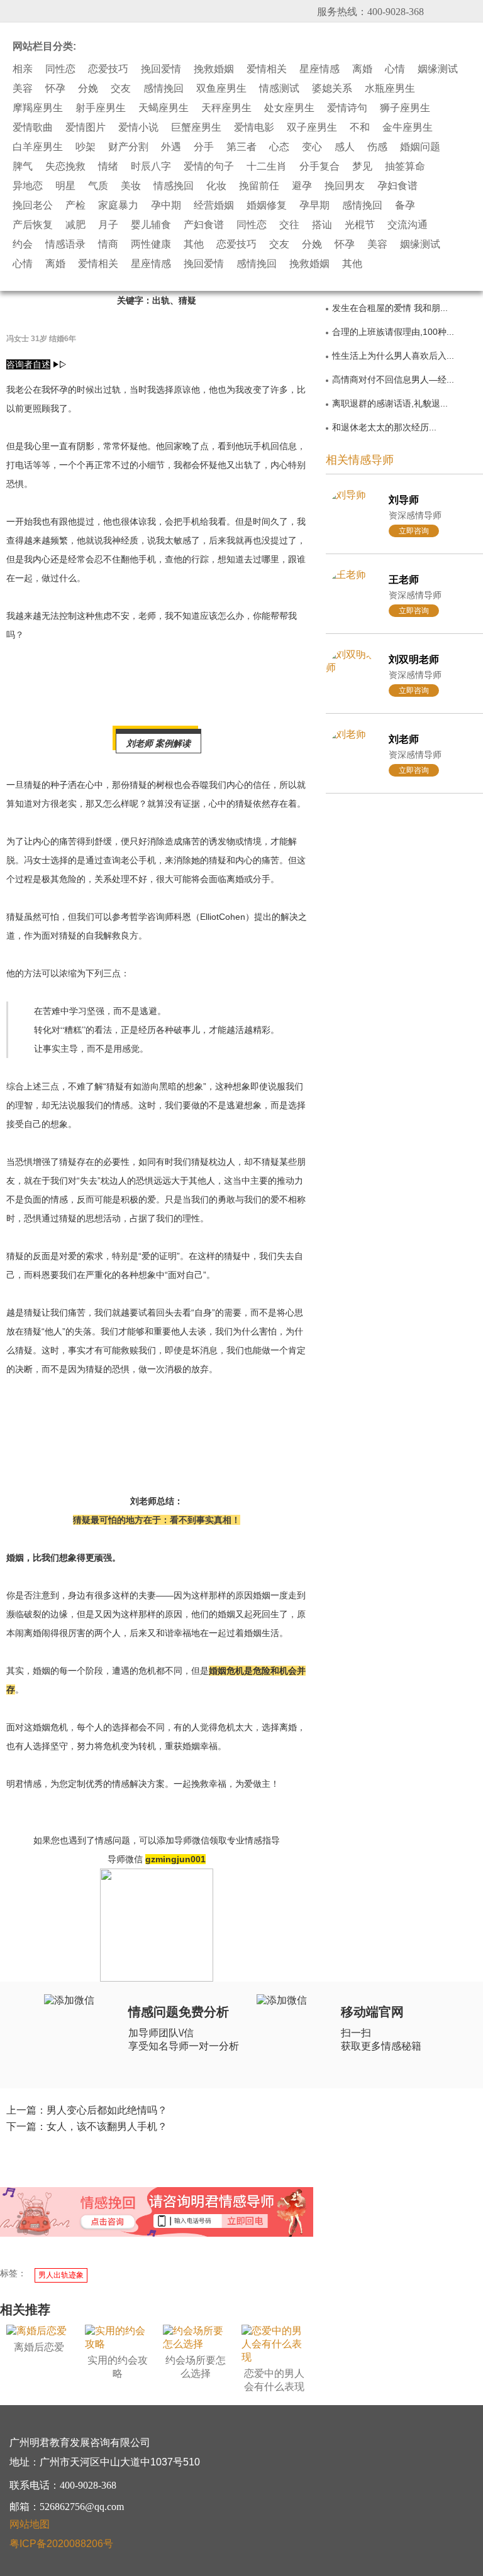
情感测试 (279, 89)
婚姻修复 (267, 205)
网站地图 (30, 2524)
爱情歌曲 (33, 128)
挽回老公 (33, 205)
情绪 (108, 166)
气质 (98, 186)
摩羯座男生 (38, 108)
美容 (23, 89)
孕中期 (166, 205)
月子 (108, 225)
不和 (360, 128)
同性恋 (60, 69)
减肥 (75, 225)
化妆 (216, 186)
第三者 (241, 147)
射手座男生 (101, 108)
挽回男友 (345, 186)
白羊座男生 (38, 147)
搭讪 (322, 225)
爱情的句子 (209, 166)
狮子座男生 (405, 108)
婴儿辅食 (151, 225)
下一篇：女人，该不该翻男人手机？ (87, 2126)
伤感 (377, 147)
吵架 (86, 147)
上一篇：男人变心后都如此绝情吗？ (87, 2110)
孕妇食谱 (397, 186)
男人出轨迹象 (61, 2275)
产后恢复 (33, 225)
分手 (204, 147)
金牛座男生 (408, 128)
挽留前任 (259, 186)
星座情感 (319, 69)
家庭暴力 (118, 205)
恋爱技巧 (108, 69)
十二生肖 (267, 166)
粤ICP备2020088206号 (61, 2544)
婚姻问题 (420, 147)
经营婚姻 (214, 205)
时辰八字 (151, 166)
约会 (23, 244)
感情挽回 (164, 89)
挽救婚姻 (214, 69)
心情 (395, 69)
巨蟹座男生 (196, 128)
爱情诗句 (347, 108)
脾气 (23, 166)
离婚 (362, 69)
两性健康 (151, 244)
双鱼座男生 (221, 89)
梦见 (362, 166)
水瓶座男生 (390, 89)
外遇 (171, 147)
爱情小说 (138, 128)
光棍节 (360, 225)
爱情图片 (86, 128)
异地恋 (28, 186)
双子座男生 (312, 128)
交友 (121, 89)
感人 (345, 147)
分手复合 (319, 166)
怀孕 (55, 89)
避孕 (302, 186)
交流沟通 (408, 225)
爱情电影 (254, 128)
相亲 (23, 69)
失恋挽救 (65, 166)
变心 (312, 147)
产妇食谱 (204, 225)
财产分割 (128, 147)
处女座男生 (289, 108)
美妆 (131, 186)
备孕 (405, 205)
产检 (75, 205)
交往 (289, 225)
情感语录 (65, 244)
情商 (108, 244)
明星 (65, 186)
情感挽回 (174, 186)
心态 (279, 147)
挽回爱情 (161, 69)
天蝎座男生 (164, 108)
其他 (194, 244)
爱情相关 (267, 69)
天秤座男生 (226, 108)
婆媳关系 (332, 89)
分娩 (88, 89)
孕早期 (314, 205)
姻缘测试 (438, 69)
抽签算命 (405, 166)
